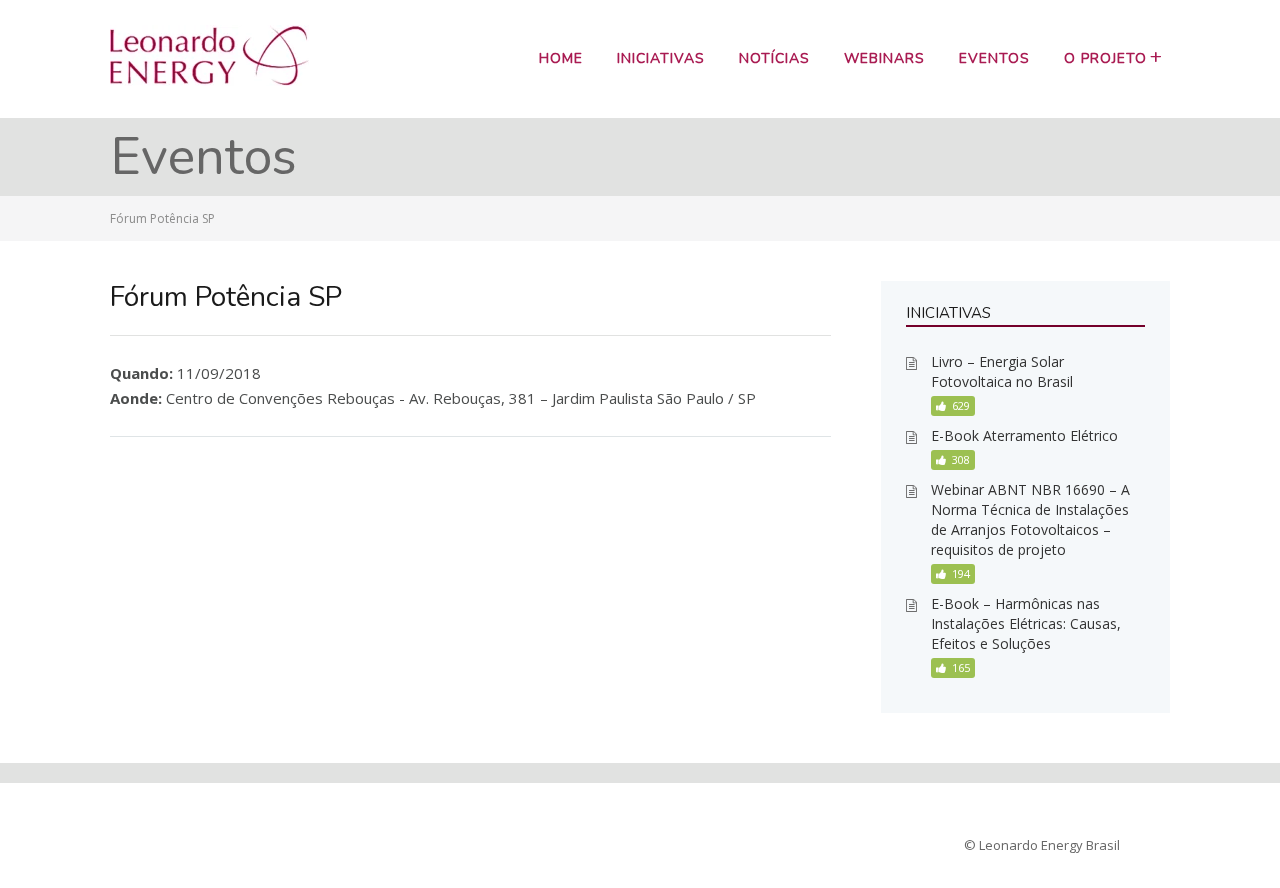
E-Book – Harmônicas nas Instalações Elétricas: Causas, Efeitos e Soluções (1026, 623)
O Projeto (1105, 58)
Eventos (994, 58)
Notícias (774, 58)
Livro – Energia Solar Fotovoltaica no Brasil (1002, 371)
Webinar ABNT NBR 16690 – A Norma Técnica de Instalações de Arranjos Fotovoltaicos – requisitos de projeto (1030, 519)
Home (561, 58)
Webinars (884, 58)
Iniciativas (661, 58)
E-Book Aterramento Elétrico (1024, 435)
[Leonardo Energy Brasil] (209, 80)
